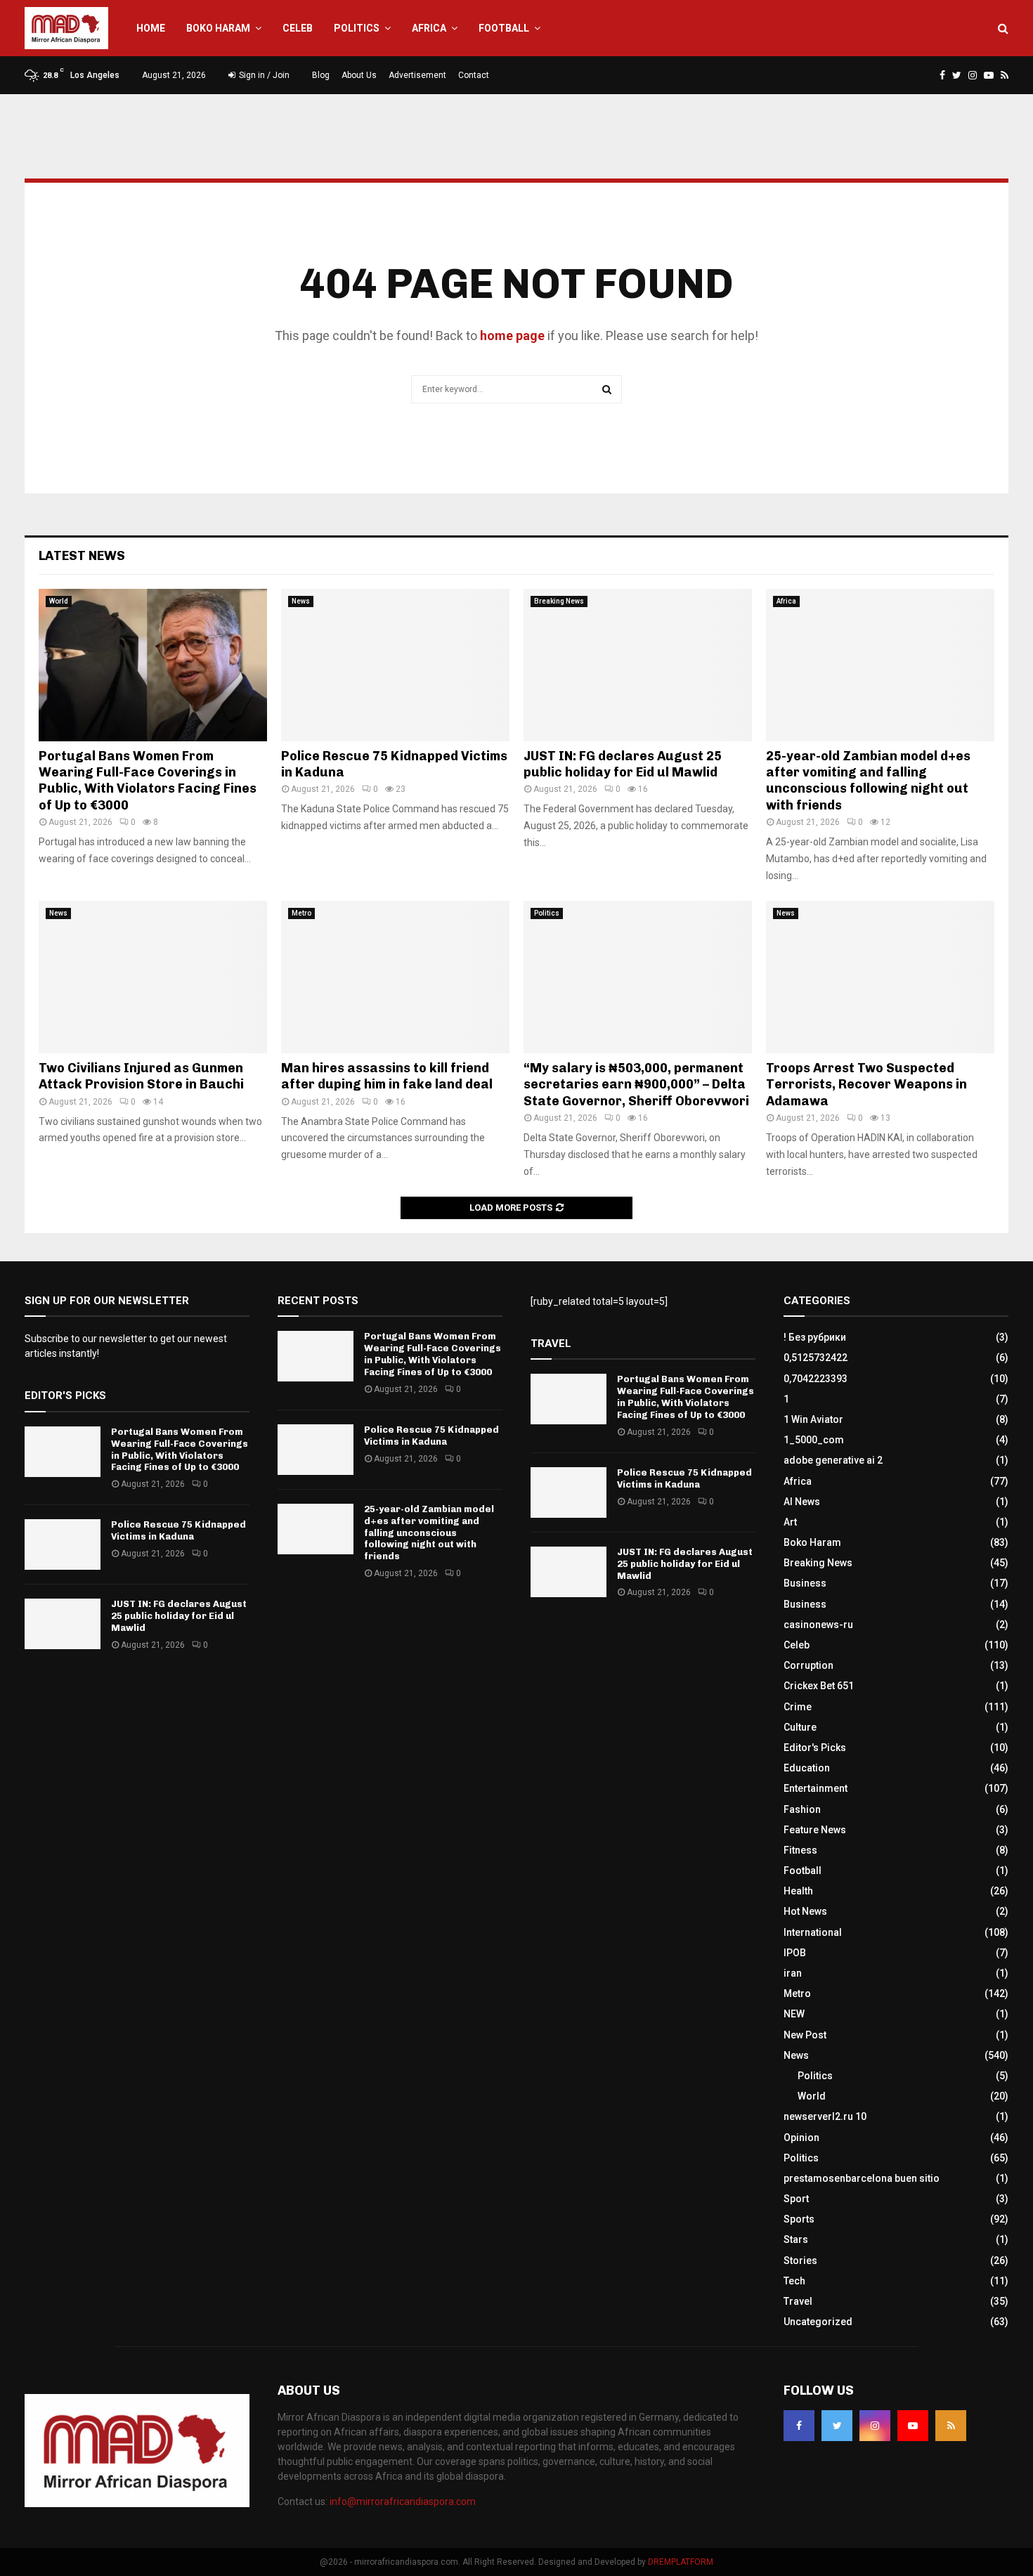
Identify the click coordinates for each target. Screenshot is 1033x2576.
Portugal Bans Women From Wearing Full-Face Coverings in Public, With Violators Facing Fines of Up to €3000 (148, 781)
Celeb (298, 28)
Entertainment (816, 1788)
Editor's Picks (815, 1748)
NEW (794, 2014)
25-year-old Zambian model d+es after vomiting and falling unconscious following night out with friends (868, 781)
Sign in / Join (263, 75)
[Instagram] (875, 2426)
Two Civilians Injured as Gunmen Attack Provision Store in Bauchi (141, 1076)
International (813, 1932)
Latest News (82, 556)
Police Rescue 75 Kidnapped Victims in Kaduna (178, 1530)
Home (151, 28)
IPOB (795, 1953)
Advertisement (417, 75)
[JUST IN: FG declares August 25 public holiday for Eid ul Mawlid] (638, 665)
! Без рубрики (815, 1337)
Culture (800, 1727)
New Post (805, 2035)
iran (793, 1973)
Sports (799, 2219)
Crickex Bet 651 (819, 1686)
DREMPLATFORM (681, 2562)
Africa (429, 28)
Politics (357, 28)
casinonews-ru (818, 1625)
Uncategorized (818, 2322)
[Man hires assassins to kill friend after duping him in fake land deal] (395, 977)
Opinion (801, 2138)
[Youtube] (913, 2426)
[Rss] (951, 2426)
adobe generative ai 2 (833, 1460)
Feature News (815, 1830)
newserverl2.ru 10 (825, 2116)
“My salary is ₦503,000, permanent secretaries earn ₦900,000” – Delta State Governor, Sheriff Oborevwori (636, 1085)
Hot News (805, 1911)
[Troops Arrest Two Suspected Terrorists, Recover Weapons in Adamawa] (880, 977)
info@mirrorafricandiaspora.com (403, 2502)
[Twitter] (837, 2426)
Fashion (802, 1809)
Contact (474, 75)
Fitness (800, 1850)
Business (805, 1583)
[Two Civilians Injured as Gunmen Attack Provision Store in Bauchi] (153, 977)
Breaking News (559, 601)
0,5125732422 (816, 1358)
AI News (802, 1502)
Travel (798, 2301)
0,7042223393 (816, 1379)
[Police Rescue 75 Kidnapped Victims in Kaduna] (395, 665)
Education (807, 1768)
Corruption (808, 1665)
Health (798, 1891)
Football (504, 28)
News (301, 601)
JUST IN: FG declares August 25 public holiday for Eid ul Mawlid (623, 764)
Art (790, 1522)
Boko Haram (218, 28)
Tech (794, 2281)
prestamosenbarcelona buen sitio (862, 2178)
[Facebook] (799, 2426)
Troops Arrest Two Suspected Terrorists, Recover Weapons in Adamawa (866, 1085)
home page (512, 336)
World (59, 601)
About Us (359, 75)
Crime (798, 1707)
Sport (796, 2199)
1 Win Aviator (813, 1419)
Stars (796, 2239)
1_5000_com (814, 1440)
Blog (321, 75)
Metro (301, 913)
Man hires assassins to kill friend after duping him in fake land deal (387, 1076)
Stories (800, 2260)
